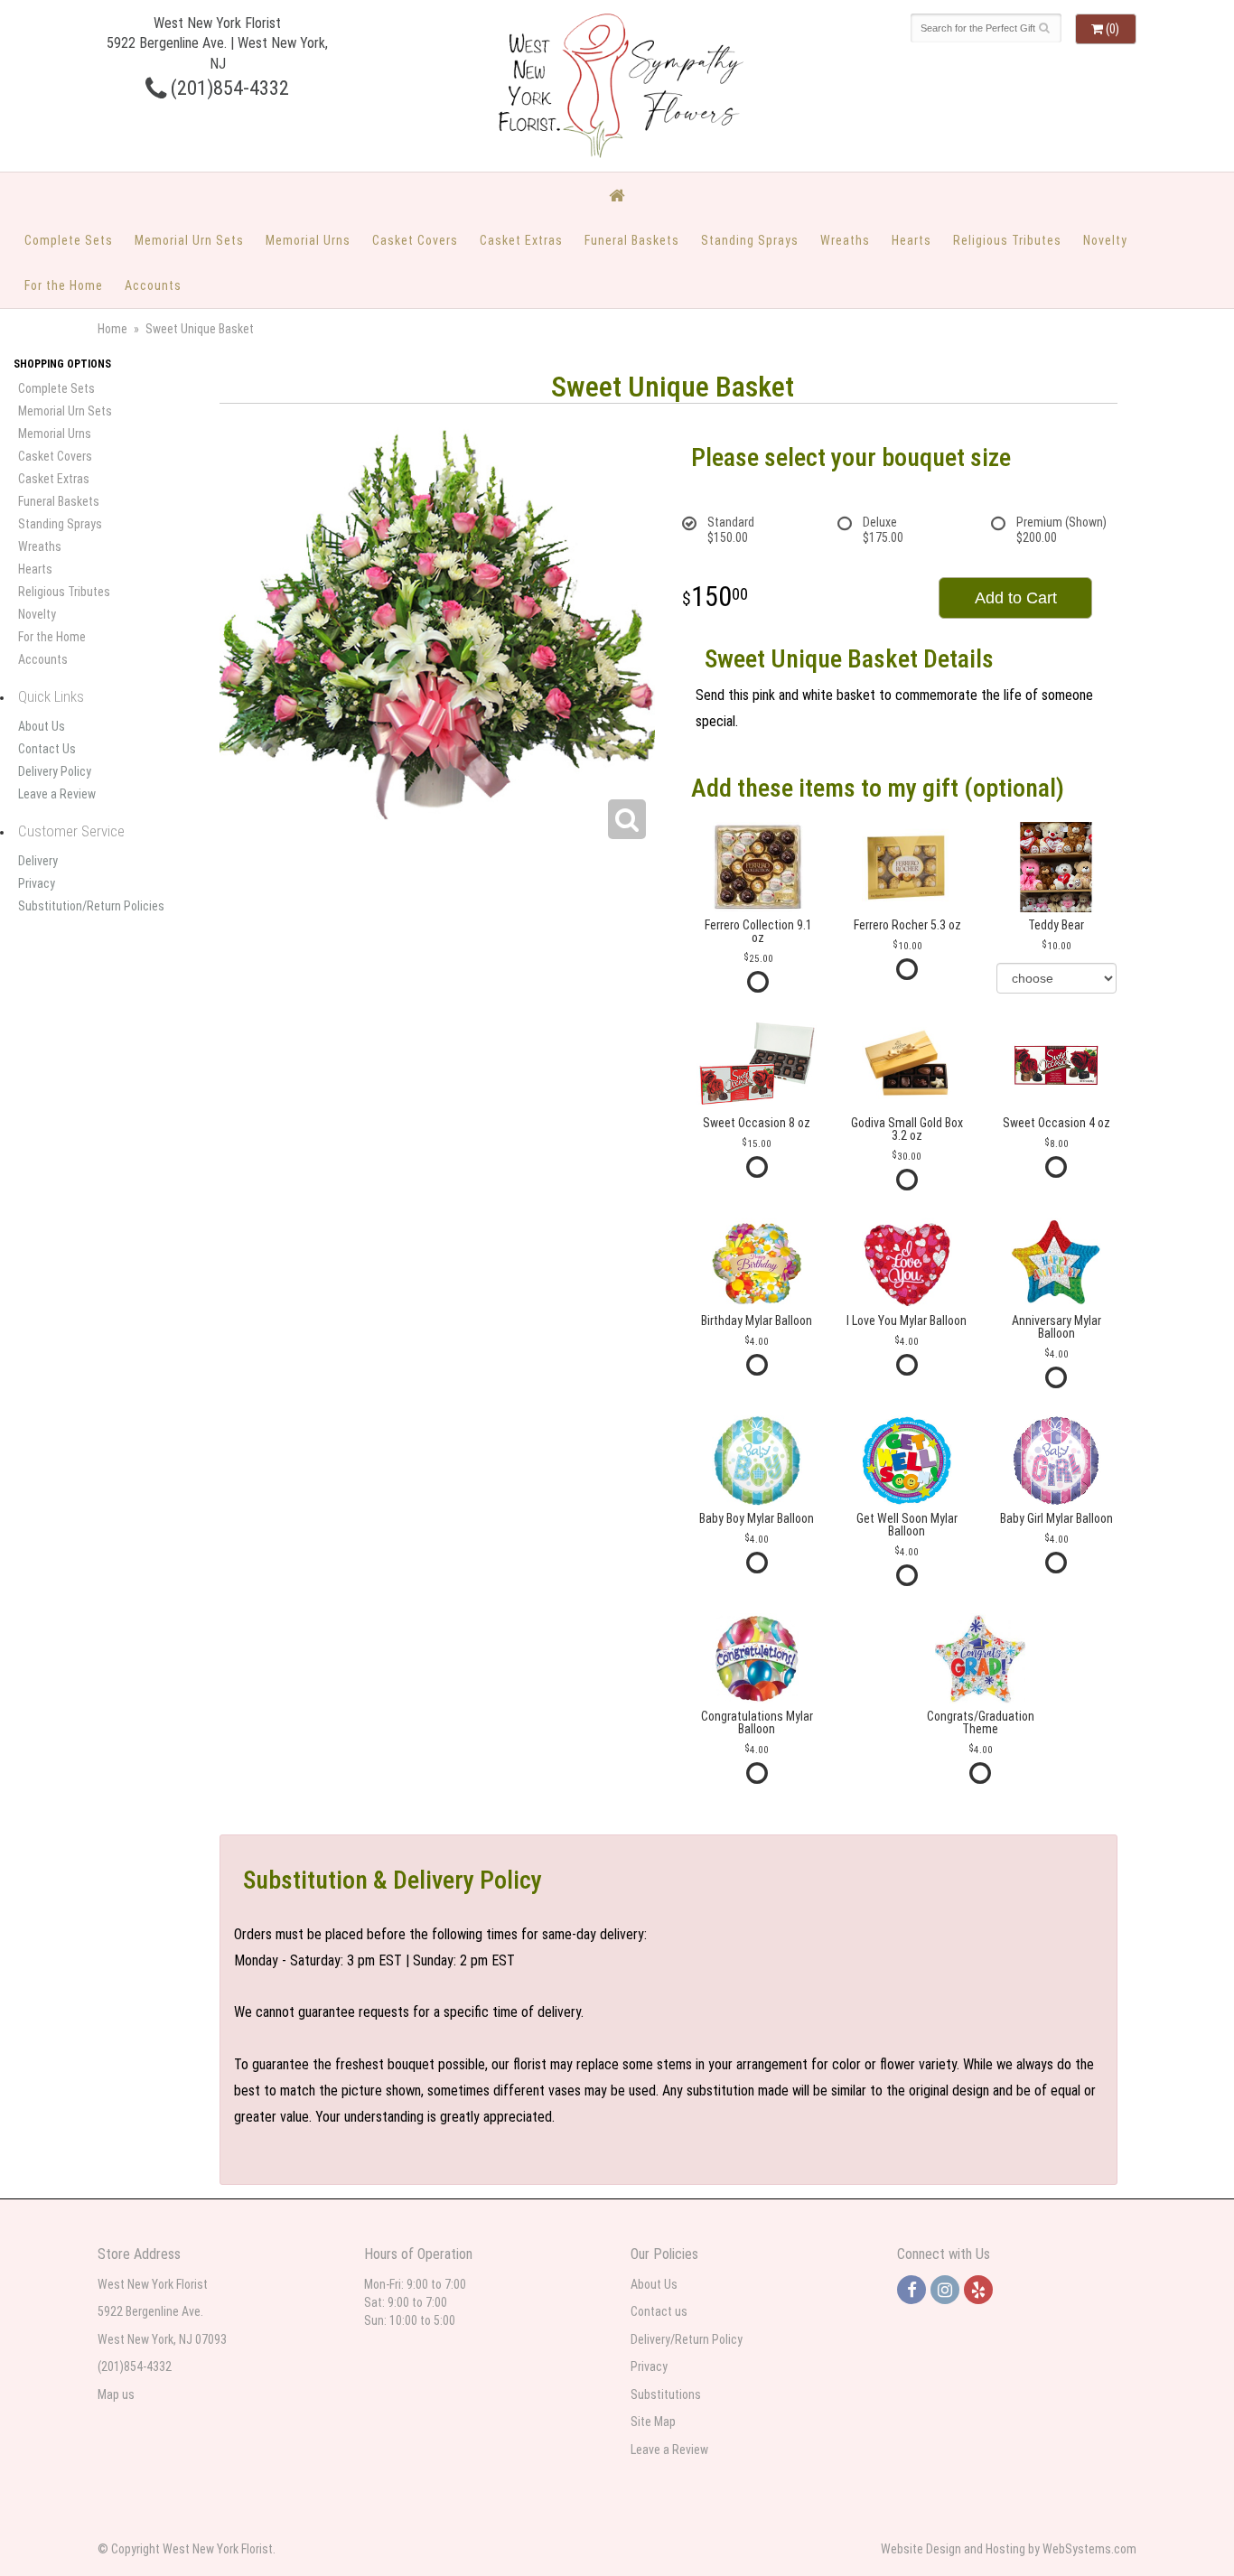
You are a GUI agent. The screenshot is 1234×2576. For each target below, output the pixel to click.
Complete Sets (69, 240)
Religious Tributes (1007, 240)
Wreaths (845, 240)
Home (112, 329)
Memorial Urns (308, 240)
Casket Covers (415, 240)
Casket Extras (521, 240)
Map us (116, 2394)
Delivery (38, 861)
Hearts (911, 240)
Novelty (1105, 240)
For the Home (64, 285)
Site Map (653, 2422)
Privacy (37, 883)
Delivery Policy (55, 771)
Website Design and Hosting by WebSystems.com (1009, 2549)
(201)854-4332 (228, 88)
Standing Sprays (750, 240)
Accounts (153, 285)
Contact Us (47, 749)
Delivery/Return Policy (687, 2339)
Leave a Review (57, 794)
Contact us (659, 2311)
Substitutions (666, 2394)
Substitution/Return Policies (91, 906)
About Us (42, 726)
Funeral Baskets (632, 240)
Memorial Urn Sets (189, 240)
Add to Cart (1016, 598)
